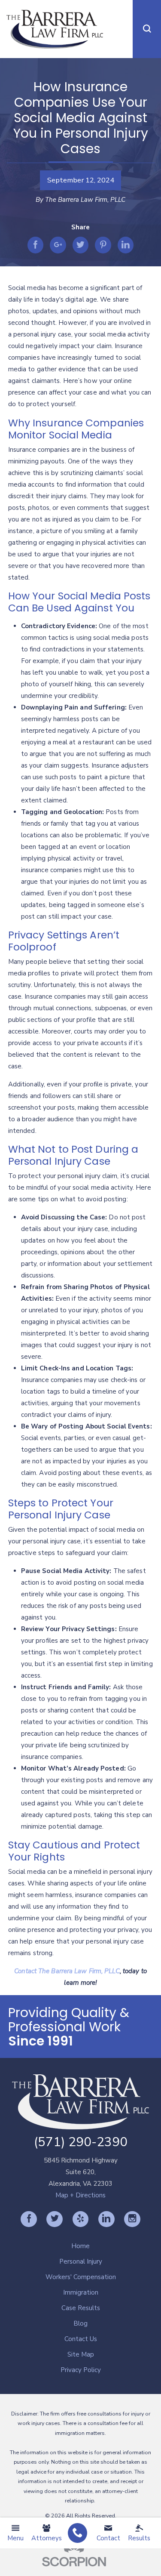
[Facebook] (29, 2219)
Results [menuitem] (139, 2538)
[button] (147, 29)
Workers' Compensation (81, 2277)
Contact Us (81, 2339)
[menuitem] (77, 2533)
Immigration (81, 2292)
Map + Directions (80, 2195)
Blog (80, 2323)
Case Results (81, 2308)
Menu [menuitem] (15, 2538)
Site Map (81, 2354)
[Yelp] (81, 2219)
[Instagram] (132, 2219)
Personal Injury (81, 2261)
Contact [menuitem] (108, 2538)
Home (80, 2246)
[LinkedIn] (106, 2219)
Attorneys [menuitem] (47, 2538)
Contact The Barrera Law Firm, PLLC (67, 1971)
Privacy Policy (81, 2370)
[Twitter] (55, 2219)
